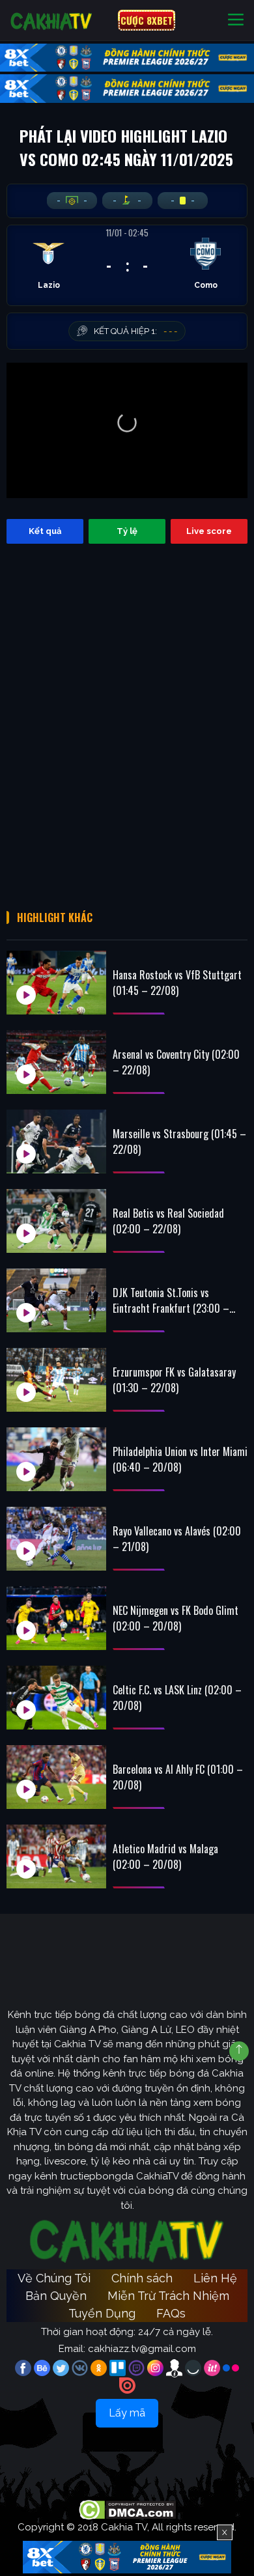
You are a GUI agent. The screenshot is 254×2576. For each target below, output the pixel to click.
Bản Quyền (56, 2296)
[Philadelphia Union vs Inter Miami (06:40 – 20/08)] (56, 1459)
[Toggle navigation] (236, 21)
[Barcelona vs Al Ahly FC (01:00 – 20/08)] (56, 1777)
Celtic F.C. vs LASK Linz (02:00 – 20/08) (177, 1698)
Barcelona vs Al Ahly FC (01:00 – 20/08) (178, 1777)
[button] (127, 423)
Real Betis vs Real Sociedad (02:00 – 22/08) (168, 1221)
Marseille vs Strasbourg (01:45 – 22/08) (179, 1141)
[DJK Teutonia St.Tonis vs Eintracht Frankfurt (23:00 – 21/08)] (56, 1300)
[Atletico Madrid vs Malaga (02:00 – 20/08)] (56, 1856)
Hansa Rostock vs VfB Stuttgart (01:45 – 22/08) (177, 983)
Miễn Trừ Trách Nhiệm (168, 2296)
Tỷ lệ (127, 531)
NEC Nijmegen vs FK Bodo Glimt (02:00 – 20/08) (176, 1618)
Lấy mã (127, 2413)
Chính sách (142, 2278)
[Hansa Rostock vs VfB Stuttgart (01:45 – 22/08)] (56, 983)
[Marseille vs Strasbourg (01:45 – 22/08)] (56, 1141)
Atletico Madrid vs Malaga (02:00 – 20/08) (165, 1856)
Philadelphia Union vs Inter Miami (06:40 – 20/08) (180, 1459)
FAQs (171, 2313)
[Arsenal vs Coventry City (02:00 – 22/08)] (56, 1062)
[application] (127, 430)
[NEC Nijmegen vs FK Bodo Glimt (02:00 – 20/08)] (56, 1618)
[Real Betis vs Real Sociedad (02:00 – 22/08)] (56, 1221)
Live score (209, 531)
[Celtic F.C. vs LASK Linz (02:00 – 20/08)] (56, 1698)
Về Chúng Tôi (54, 2278)
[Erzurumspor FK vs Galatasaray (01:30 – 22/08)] (56, 1380)
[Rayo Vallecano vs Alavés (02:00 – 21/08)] (56, 1539)
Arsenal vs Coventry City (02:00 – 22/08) (176, 1062)
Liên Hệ (215, 2278)
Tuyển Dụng (102, 2313)
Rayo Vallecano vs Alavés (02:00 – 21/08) (177, 1539)
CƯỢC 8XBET (147, 20)
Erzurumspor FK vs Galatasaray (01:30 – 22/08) (174, 1380)
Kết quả (45, 531)
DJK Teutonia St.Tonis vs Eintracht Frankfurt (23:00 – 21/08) (171, 1300)
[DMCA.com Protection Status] (127, 2509)
